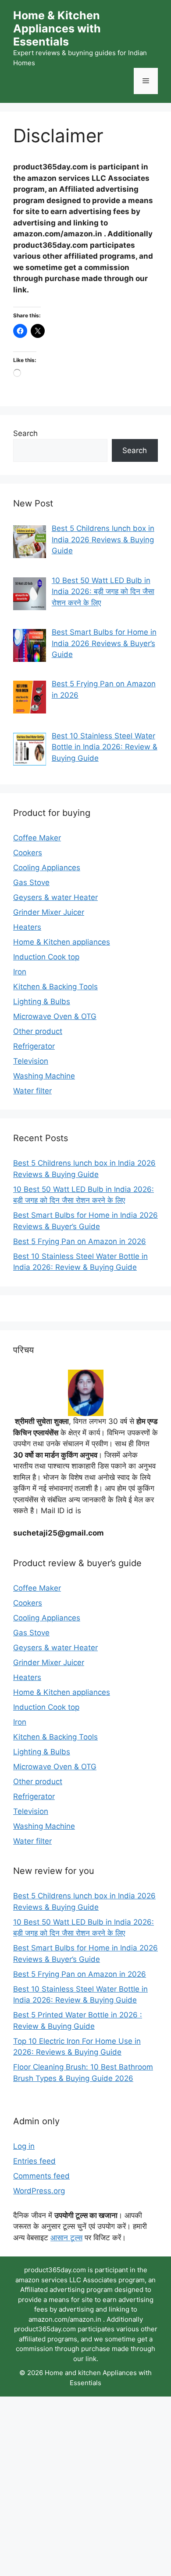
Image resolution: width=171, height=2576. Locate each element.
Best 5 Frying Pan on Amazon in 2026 (80, 1241)
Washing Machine (44, 1076)
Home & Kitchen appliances (62, 942)
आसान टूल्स (66, 2238)
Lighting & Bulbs (42, 1002)
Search (25, 433)
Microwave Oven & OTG (55, 1016)
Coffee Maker (37, 838)
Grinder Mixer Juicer (49, 912)
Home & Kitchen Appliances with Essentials (57, 28)
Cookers (28, 853)
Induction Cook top (46, 957)
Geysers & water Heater (55, 897)
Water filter (32, 1091)
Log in (24, 2146)
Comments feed (41, 2176)
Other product (38, 1031)
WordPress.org (39, 2191)
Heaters (27, 927)
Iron (20, 972)
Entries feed (34, 2161)
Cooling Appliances (47, 868)
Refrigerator (34, 1046)
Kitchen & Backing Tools (55, 987)
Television (31, 1061)
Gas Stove (31, 882)
